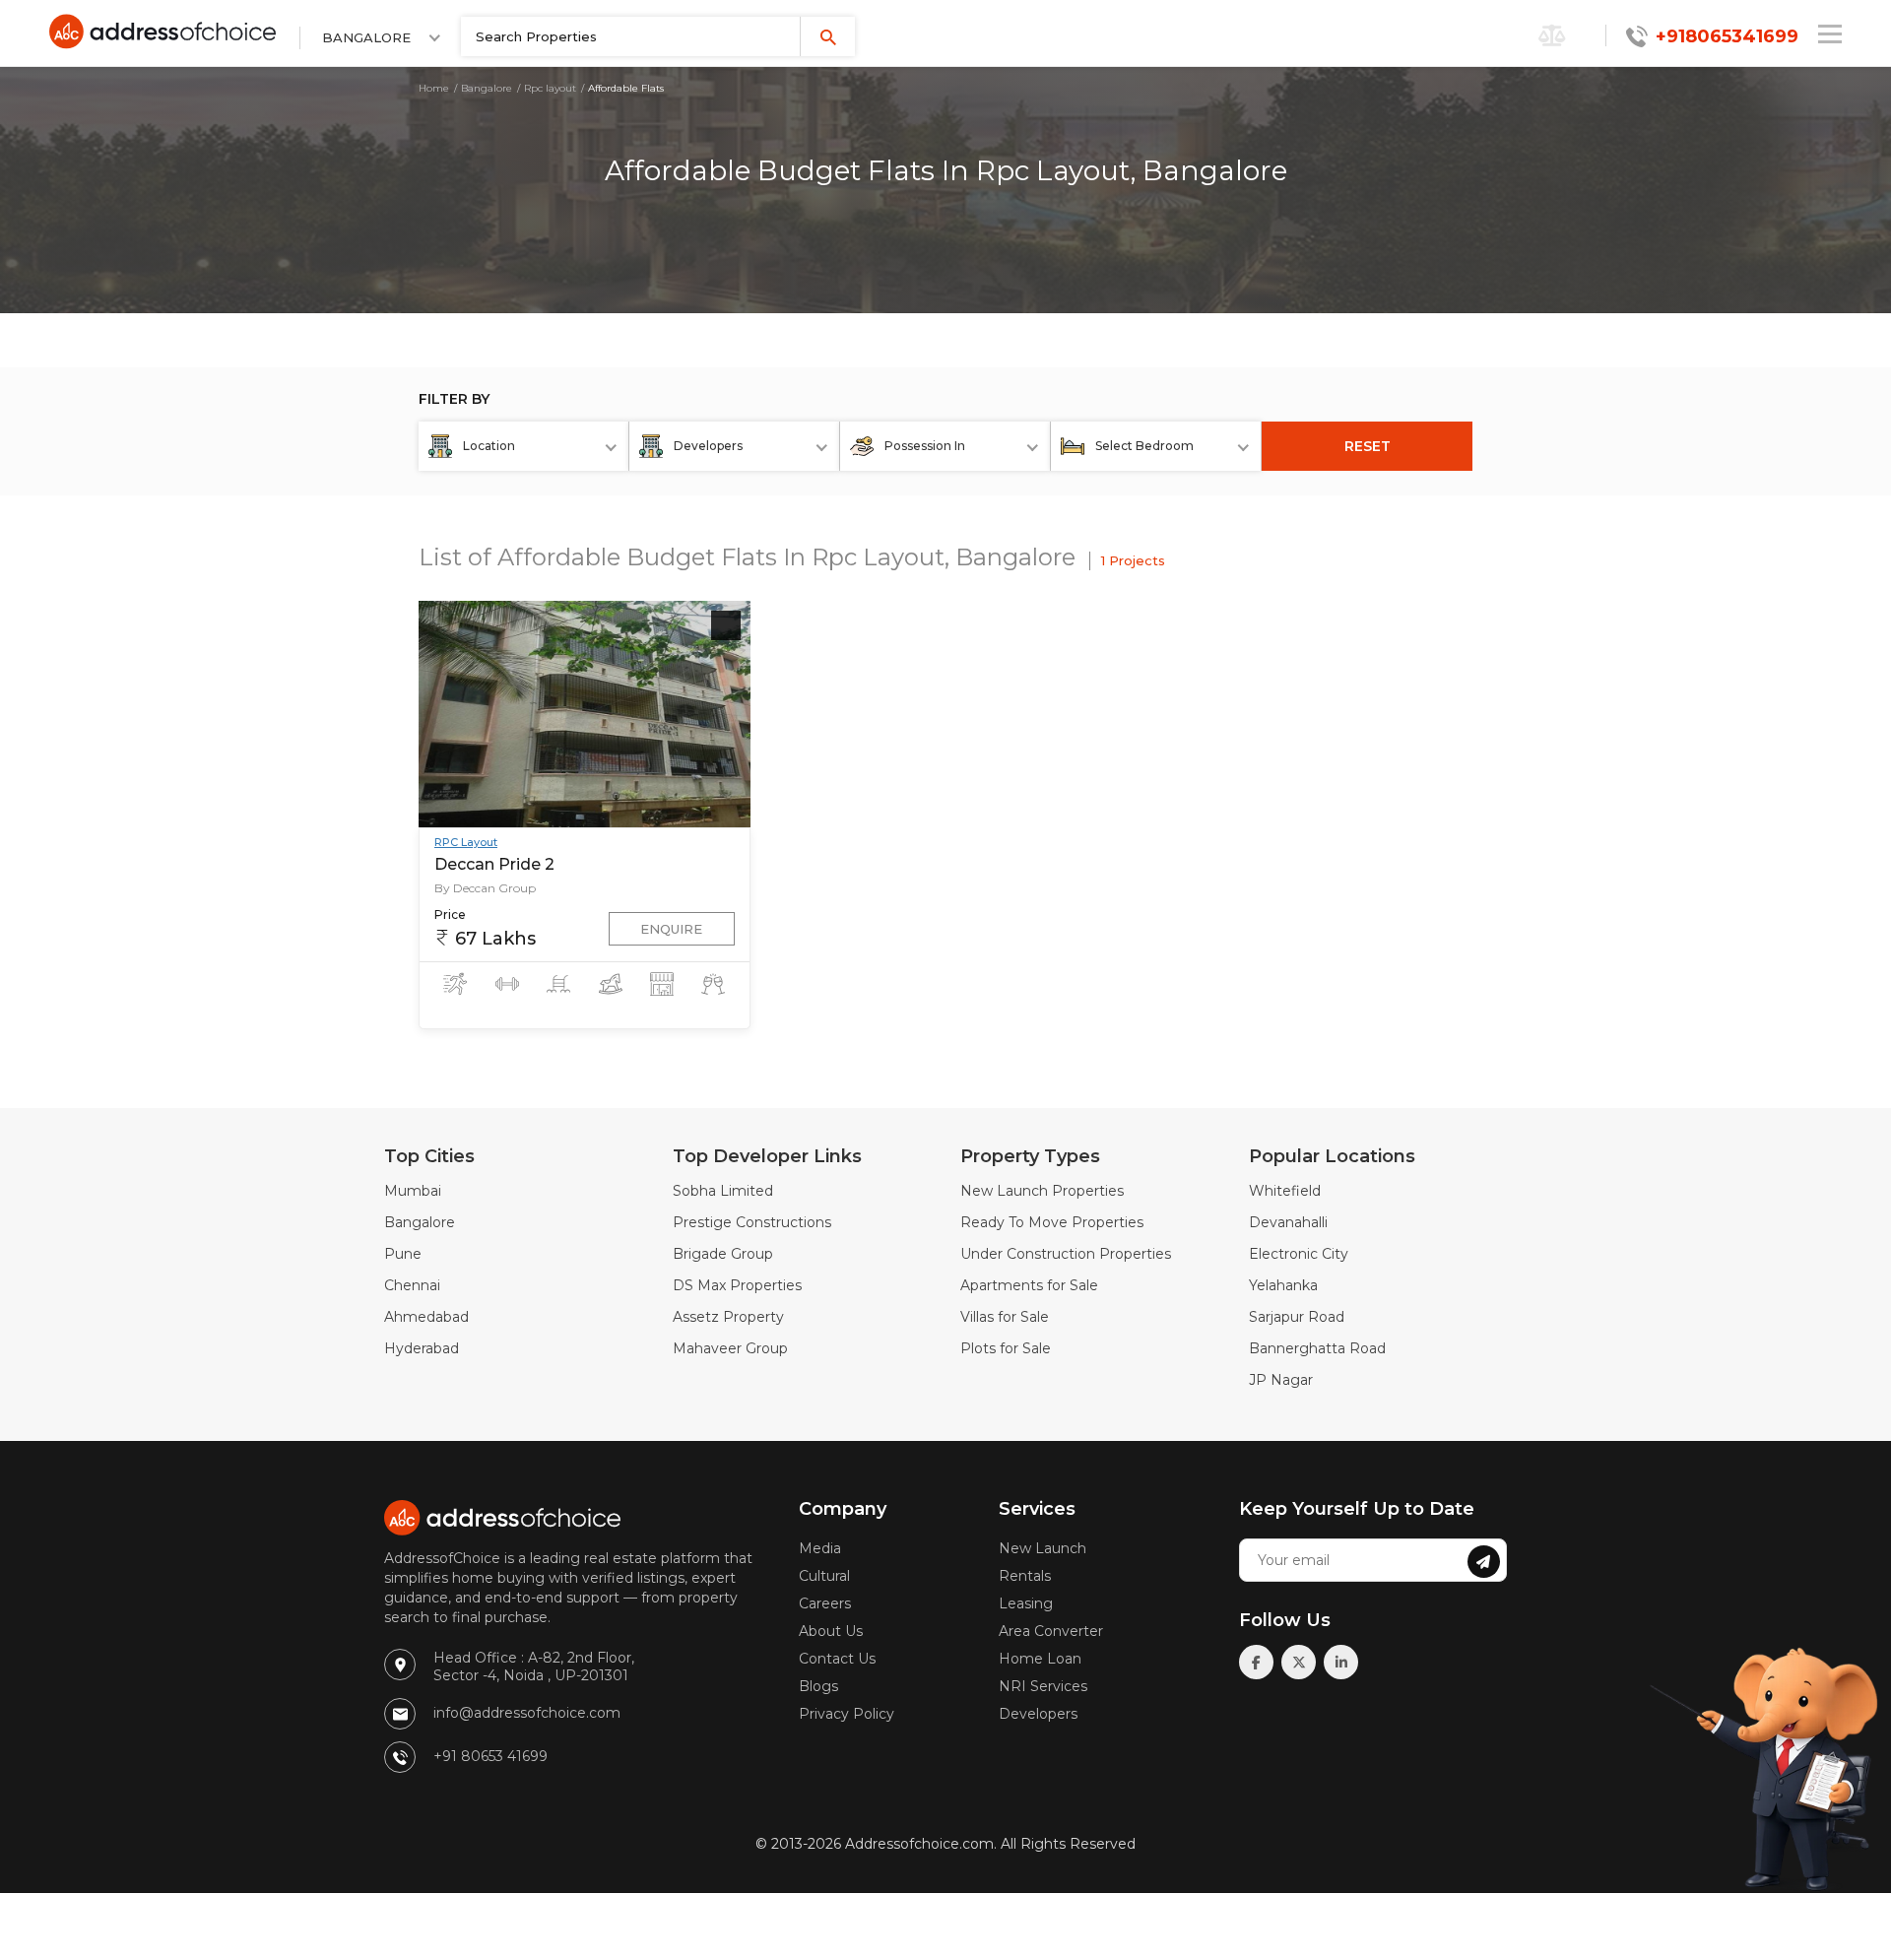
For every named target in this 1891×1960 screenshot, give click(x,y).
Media (820, 1548)
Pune (403, 1254)
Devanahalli (1288, 1222)
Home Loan (1040, 1659)
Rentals (1025, 1576)
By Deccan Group (485, 888)
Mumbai (413, 1191)
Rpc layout (550, 88)
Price (450, 915)
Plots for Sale (1006, 1348)
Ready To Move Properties (1052, 1222)
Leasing (1026, 1603)
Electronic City (1299, 1254)
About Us (831, 1631)
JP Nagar (1281, 1380)
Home (434, 88)
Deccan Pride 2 (494, 864)
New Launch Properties (1042, 1191)
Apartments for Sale (1029, 1285)
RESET (1368, 446)
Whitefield (1285, 1191)
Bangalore (487, 88)
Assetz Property (728, 1317)
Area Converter (1051, 1631)
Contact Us (837, 1659)
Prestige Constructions (752, 1222)
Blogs (818, 1686)
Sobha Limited (723, 1191)
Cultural (824, 1576)
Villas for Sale (1005, 1317)
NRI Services (1043, 1686)
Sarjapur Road (1297, 1317)
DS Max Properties (737, 1285)
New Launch (1043, 1548)
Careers (825, 1603)
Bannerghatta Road (1317, 1348)
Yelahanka (1283, 1285)
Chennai (412, 1285)
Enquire (671, 929)
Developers (1038, 1714)
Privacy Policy (847, 1714)
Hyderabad (422, 1348)
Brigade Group (723, 1254)
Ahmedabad (426, 1317)
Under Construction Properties (1066, 1254)
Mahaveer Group (730, 1348)
